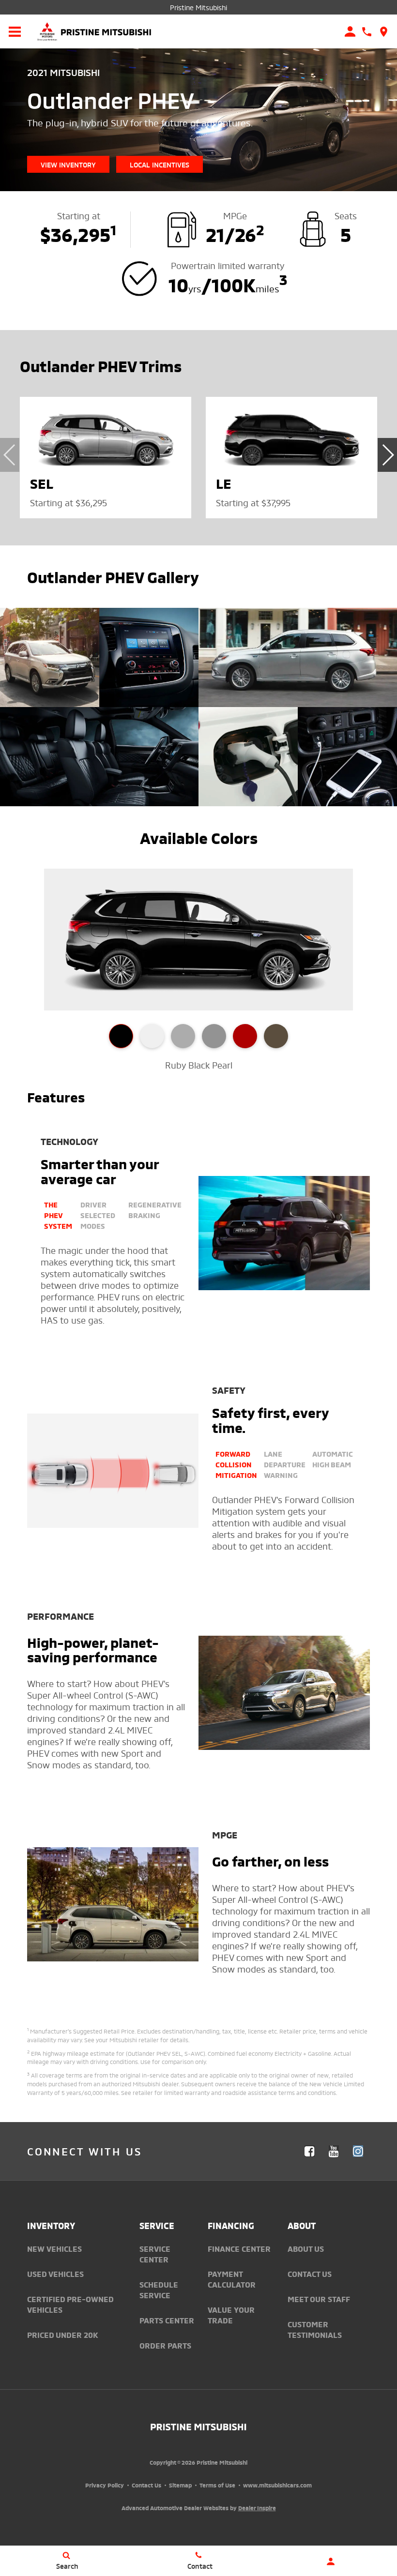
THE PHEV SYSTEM (58, 1215)
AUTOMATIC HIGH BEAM (333, 1459)
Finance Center (239, 2248)
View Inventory (68, 164)
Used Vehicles (55, 2274)
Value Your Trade (231, 2315)
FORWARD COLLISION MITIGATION (236, 1464)
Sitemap (180, 2485)
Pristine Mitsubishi (198, 7)
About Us (306, 2248)
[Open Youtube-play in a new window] (334, 2151)
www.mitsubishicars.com (277, 2485)
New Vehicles (54, 2248)
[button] (387, 455)
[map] (384, 32)
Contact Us (310, 2274)
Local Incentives (160, 164)
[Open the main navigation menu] (15, 31)
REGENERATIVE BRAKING (155, 1209)
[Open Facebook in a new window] (309, 2151)
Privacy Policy (105, 2485)
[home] (106, 30)
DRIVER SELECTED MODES (98, 1215)
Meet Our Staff (319, 2299)
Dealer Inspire (257, 2508)
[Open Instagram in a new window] (358, 2151)
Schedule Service (159, 2290)
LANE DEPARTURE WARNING (285, 1464)
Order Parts (165, 2345)
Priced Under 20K (63, 2335)
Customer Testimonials (315, 2329)
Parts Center (167, 2320)
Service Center (155, 2254)
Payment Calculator (232, 2279)
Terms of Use (217, 2485)
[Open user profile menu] (331, 2561)
